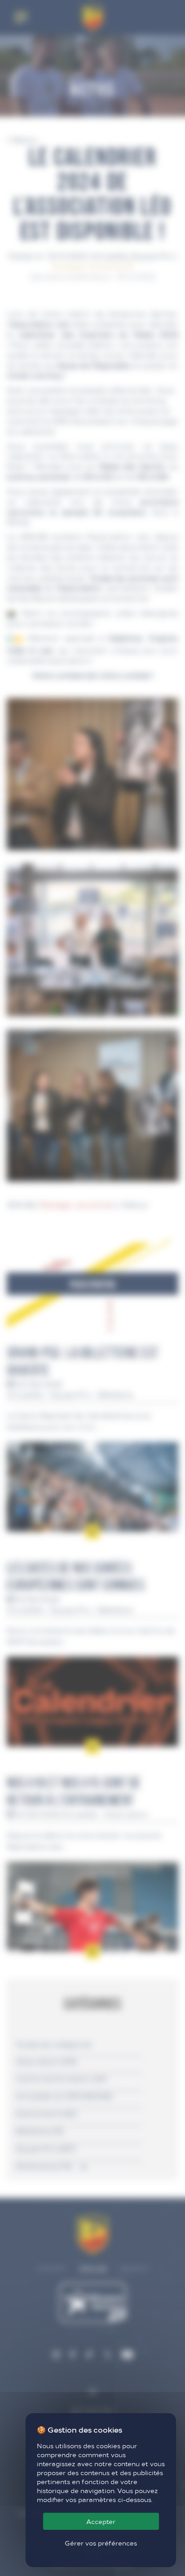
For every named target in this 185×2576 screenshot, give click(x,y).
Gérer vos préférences (101, 2543)
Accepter (101, 2521)
